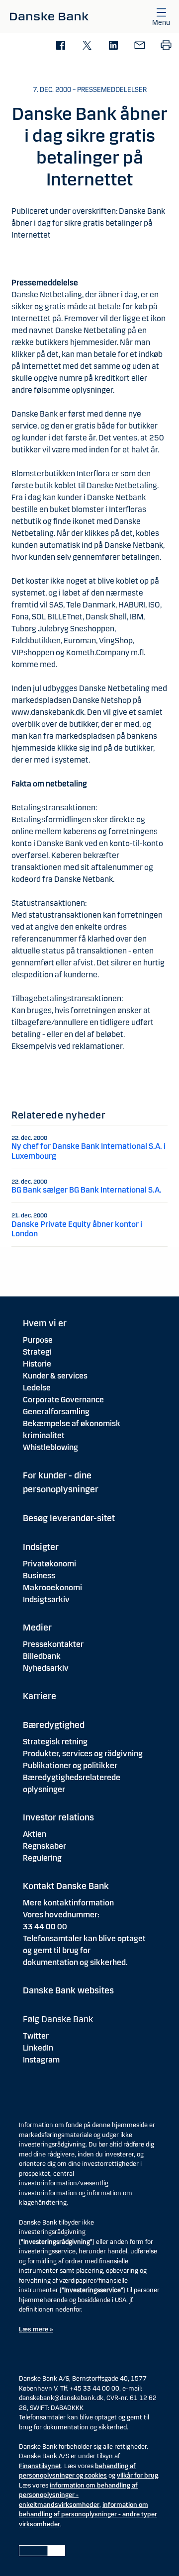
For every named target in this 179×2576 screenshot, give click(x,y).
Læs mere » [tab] (36, 2329)
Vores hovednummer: (61, 1915)
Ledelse (37, 1388)
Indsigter (41, 1547)
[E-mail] (139, 46)
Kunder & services (55, 1376)
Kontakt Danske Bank (66, 1886)
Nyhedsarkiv (46, 1668)
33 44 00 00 (45, 1927)
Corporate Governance (63, 1400)
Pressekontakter (53, 1644)
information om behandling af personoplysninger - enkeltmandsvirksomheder (78, 2495)
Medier (37, 1628)
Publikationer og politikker (70, 1765)
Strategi (37, 1352)
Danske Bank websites (68, 1990)
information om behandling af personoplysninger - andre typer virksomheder (88, 2515)
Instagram (41, 2060)
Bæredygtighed (54, 1725)
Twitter (36, 2036)
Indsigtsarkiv (46, 1599)
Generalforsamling (56, 1412)
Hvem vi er (45, 1323)
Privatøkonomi (49, 1564)
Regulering (42, 1858)
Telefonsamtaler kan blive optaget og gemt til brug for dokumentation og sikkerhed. (84, 1950)
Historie (37, 1364)
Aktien (35, 1834)
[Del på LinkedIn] (113, 46)
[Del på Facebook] (60, 46)
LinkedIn (38, 2048)
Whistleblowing (50, 1447)
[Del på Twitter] (87, 46)
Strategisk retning (55, 1742)
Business (39, 1576)
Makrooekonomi (52, 1588)
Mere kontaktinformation (68, 1903)
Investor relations (58, 1817)
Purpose (38, 1340)
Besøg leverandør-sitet (69, 1518)
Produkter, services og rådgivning (83, 1754)
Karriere (40, 1696)
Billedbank (42, 1656)
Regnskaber (45, 1846)
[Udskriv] (166, 46)
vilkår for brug (137, 2476)
